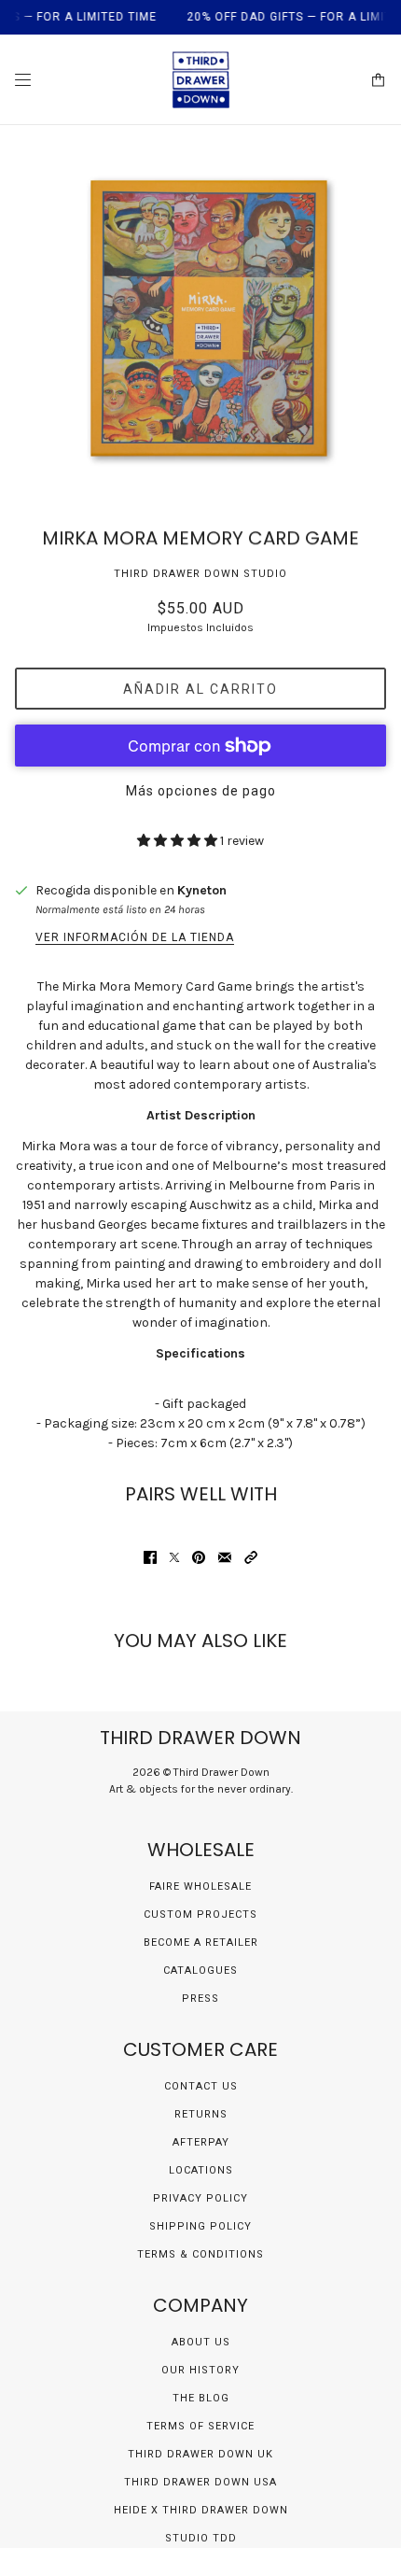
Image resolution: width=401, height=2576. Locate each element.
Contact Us (201, 2086)
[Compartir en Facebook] (150, 1557)
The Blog (201, 2398)
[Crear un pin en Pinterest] (199, 1557)
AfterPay (201, 2142)
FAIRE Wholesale (200, 1886)
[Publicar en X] (174, 1557)
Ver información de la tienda (135, 937)
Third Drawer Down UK (200, 2454)
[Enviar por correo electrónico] (225, 1557)
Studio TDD (201, 2538)
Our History (200, 2370)
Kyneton (202, 890)
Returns (201, 2114)
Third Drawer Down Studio (200, 574)
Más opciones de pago (201, 791)
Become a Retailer (201, 1943)
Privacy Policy (200, 2198)
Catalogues (200, 1971)
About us (201, 2342)
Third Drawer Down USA (200, 2482)
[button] (251, 1557)
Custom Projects (200, 1914)
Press (200, 1999)
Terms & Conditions (200, 2254)
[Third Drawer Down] (201, 80)
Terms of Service (200, 2426)
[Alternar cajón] (23, 80)
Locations (201, 2170)
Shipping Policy (200, 2226)
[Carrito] (378, 80)
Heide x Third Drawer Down (201, 2510)
